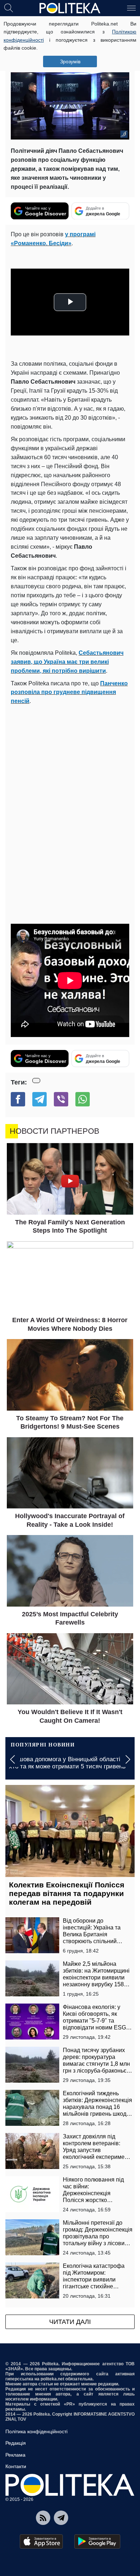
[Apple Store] (41, 2541)
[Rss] (43, 2518)
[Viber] (61, 1099)
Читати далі (70, 2322)
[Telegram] (39, 1099)
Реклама (15, 2455)
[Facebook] (18, 1099)
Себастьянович (101, 653)
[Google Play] (97, 2541)
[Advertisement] (70, 780)
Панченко (114, 683)
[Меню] (131, 8)
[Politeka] (70, 8)
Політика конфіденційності (36, 2431)
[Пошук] (9, 8)
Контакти (16, 2466)
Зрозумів (70, 61)
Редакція (16, 2443)
